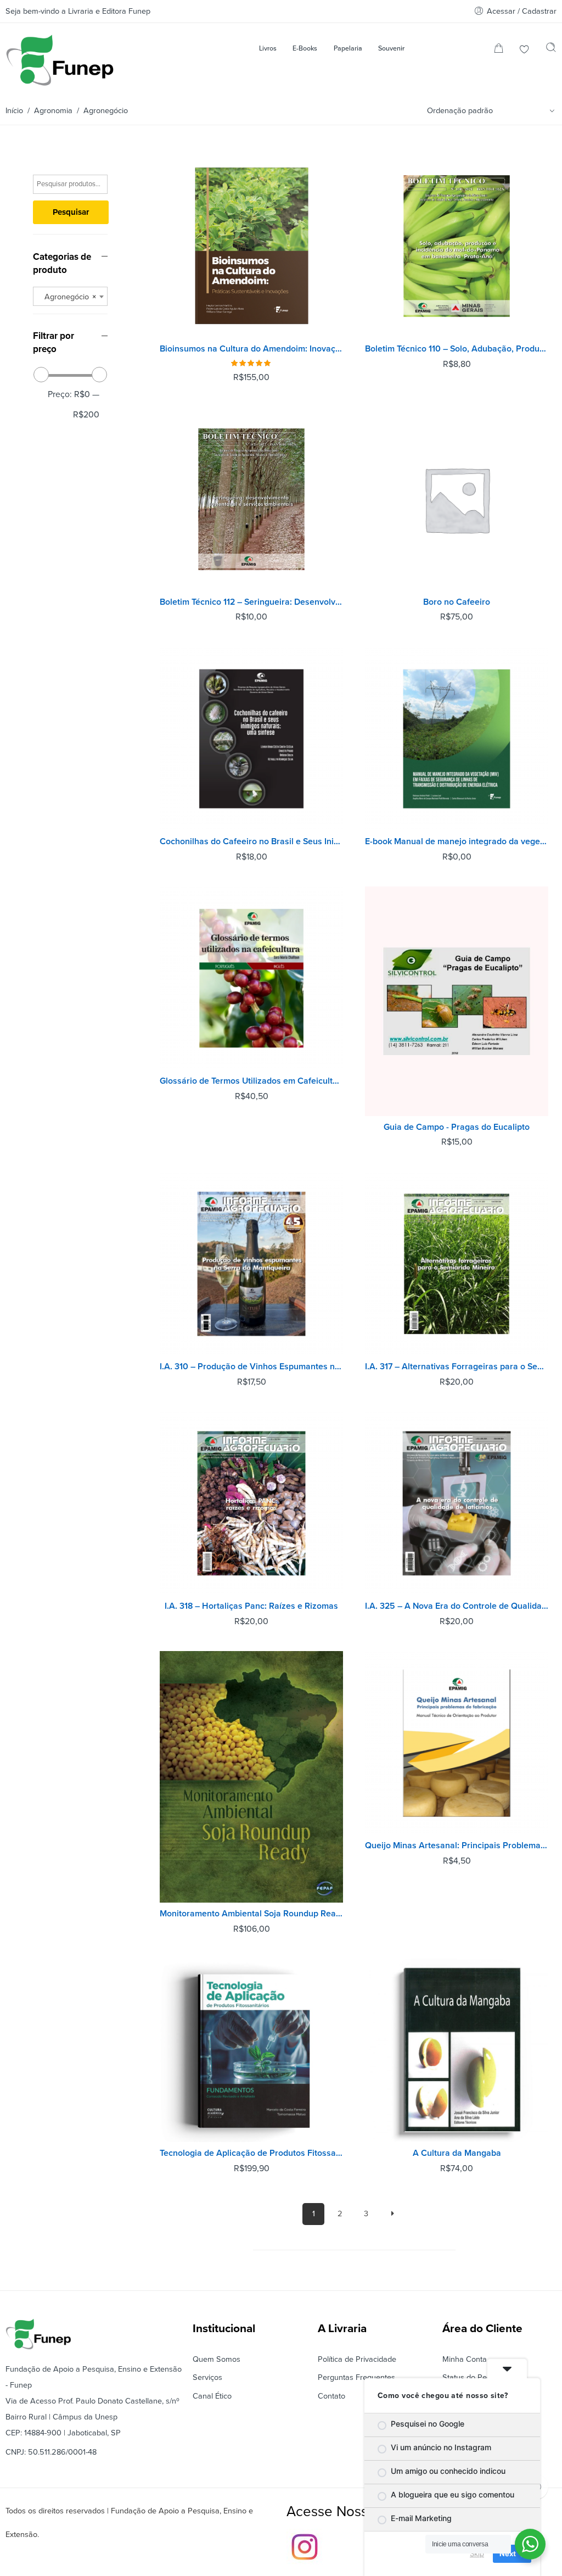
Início (14, 111)
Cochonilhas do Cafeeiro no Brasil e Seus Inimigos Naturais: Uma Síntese (251, 841)
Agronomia (53, 111)
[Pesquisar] (551, 50)
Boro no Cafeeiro (457, 602)
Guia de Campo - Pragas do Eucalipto (457, 1127)
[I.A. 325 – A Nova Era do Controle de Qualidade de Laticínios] (457, 1503)
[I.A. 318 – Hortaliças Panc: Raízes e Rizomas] (251, 1503)
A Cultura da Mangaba (457, 2153)
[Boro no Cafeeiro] (457, 499)
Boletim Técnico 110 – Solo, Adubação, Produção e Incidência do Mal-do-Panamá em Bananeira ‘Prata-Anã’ (457, 349)
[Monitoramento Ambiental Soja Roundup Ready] (251, 1777)
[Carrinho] (499, 50)
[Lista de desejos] (524, 50)
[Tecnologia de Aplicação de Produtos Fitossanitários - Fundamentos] (251, 2050)
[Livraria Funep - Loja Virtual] (60, 60)
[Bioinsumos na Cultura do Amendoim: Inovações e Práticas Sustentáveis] (251, 246)
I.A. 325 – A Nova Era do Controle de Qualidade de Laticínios (457, 1606)
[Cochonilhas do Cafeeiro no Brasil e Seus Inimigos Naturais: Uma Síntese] (251, 739)
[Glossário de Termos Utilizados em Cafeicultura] (251, 978)
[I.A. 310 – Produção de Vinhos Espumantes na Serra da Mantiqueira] (251, 1264)
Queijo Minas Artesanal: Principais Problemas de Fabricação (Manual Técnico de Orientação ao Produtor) (457, 1845)
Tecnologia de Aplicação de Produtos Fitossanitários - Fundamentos (251, 2153)
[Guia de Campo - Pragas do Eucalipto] (457, 1001)
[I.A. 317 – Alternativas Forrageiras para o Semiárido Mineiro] (457, 1264)
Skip (477, 2553)
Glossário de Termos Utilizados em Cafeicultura (251, 1081)
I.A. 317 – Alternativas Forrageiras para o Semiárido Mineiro (457, 1367)
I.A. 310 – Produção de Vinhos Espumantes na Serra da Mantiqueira (251, 1367)
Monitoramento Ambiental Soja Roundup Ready (251, 1914)
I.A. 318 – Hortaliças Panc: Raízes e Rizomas (251, 1606)
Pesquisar (71, 212)
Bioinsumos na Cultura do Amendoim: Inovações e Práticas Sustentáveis (251, 349)
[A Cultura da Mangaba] (457, 2050)
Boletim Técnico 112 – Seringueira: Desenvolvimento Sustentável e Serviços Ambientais (251, 602)
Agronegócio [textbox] (67, 297)
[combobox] (70, 296)
